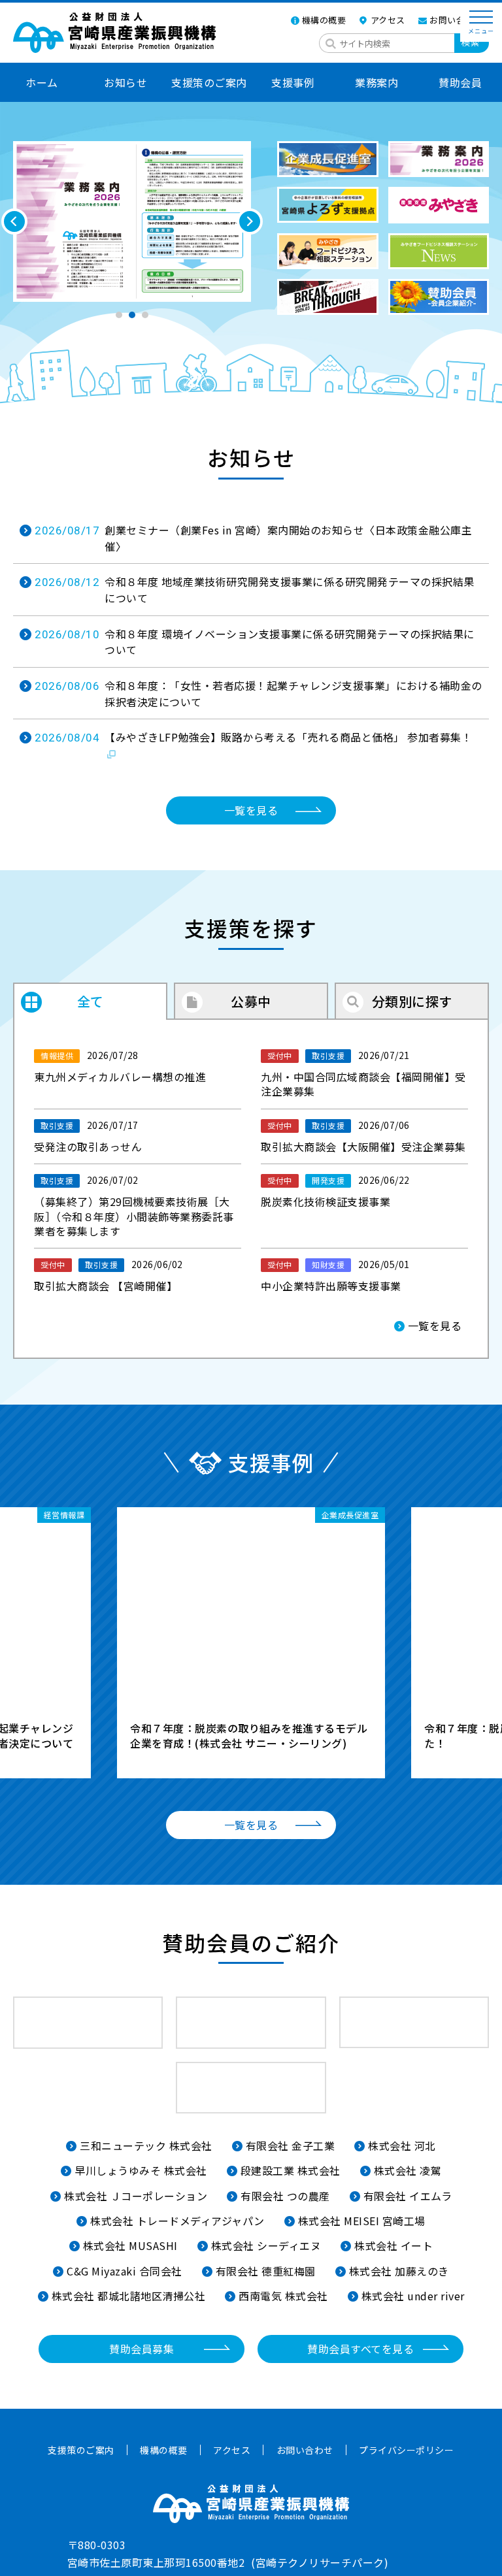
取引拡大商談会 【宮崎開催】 (109, 1276)
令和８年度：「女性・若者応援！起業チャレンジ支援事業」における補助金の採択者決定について (259, 693)
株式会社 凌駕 (408, 2170)
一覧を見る (251, 810)
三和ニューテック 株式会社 (146, 2145)
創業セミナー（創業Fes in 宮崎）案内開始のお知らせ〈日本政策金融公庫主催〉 (253, 538)
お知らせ (125, 82)
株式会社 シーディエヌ (266, 2245)
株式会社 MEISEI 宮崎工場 (362, 2221)
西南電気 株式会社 (283, 2296)
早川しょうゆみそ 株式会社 (141, 2170)
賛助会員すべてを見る (360, 2349)
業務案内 (376, 82)
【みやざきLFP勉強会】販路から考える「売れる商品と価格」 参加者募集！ (253, 737)
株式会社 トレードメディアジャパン (177, 2221)
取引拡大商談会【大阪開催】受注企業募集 (363, 1136)
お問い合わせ (456, 20)
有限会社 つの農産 (285, 2196)
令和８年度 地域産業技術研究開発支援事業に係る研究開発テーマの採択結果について (255, 590)
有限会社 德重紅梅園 (266, 2271)
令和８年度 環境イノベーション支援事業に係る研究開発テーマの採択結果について (255, 642)
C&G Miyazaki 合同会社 (125, 2271)
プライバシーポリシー (406, 2450)
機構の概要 (324, 20)
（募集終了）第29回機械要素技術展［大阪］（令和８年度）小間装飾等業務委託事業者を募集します (134, 1206)
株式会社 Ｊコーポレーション (136, 2196)
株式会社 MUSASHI (130, 2245)
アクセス (388, 20)
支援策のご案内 (209, 82)
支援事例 (293, 82)
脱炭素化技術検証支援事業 (335, 1191)
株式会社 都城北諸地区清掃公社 (129, 2296)
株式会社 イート (393, 2245)
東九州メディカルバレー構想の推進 (120, 1067)
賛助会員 (460, 82)
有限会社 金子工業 (291, 2145)
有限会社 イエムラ (408, 2196)
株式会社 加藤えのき (399, 2271)
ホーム (42, 82)
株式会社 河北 (402, 2145)
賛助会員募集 (142, 2349)
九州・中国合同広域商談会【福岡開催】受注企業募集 (363, 1074)
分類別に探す (412, 1001)
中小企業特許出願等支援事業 (335, 1276)
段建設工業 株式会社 (291, 2170)
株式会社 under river (413, 2296)
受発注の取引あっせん (88, 1136)
